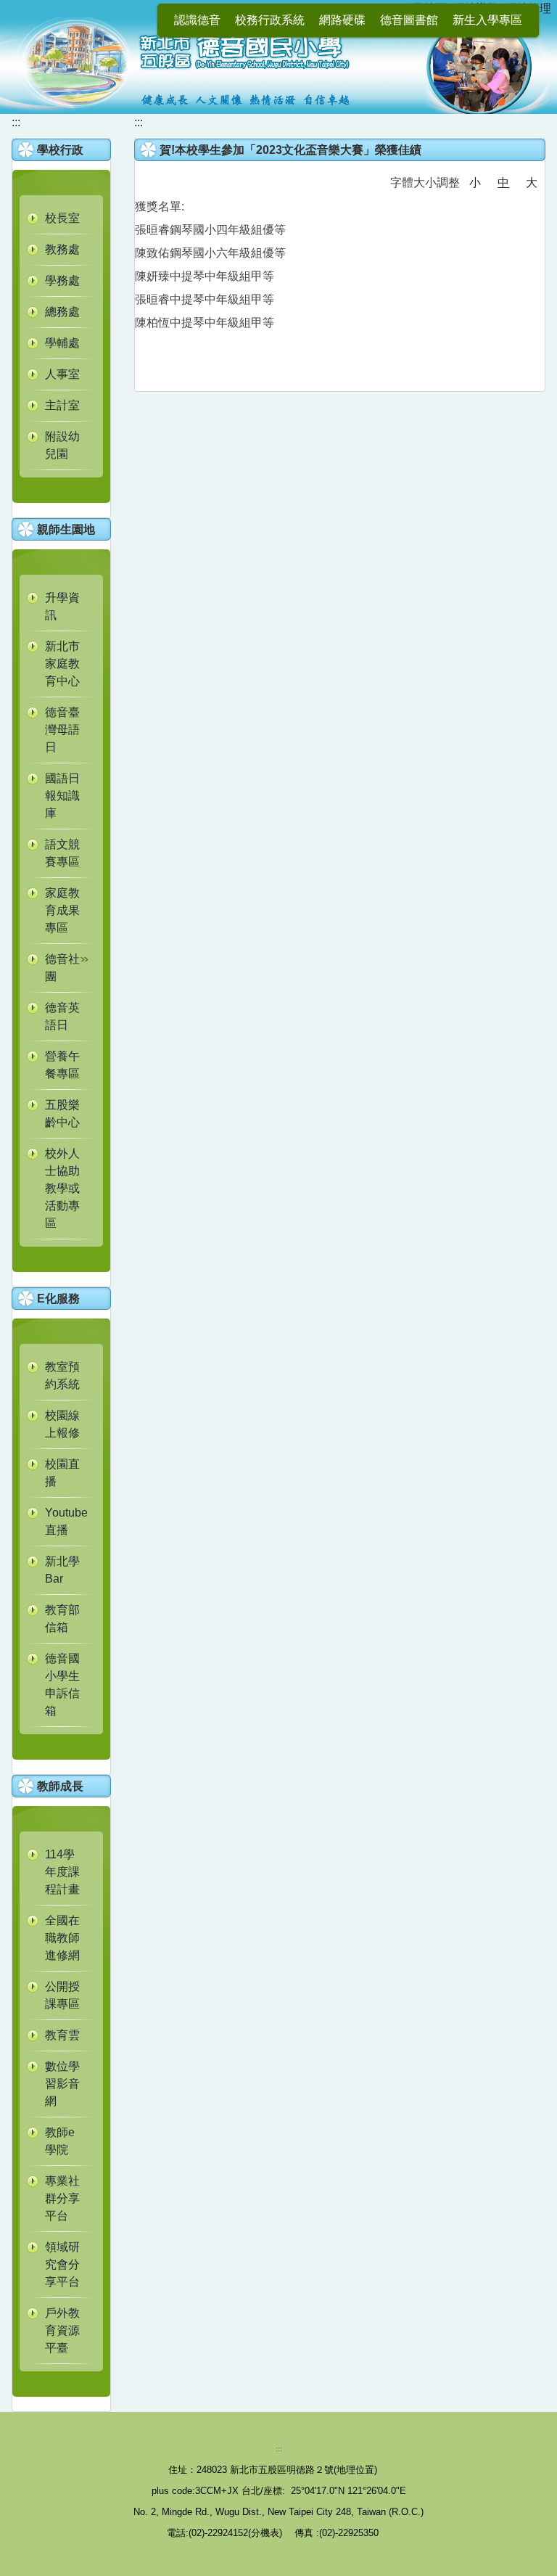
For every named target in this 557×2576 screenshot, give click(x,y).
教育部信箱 (62, 1619)
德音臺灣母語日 (62, 730)
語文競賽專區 (62, 853)
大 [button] (532, 182)
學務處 (62, 280)
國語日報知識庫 (62, 796)
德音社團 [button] (62, 968)
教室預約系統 (62, 1375)
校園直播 (62, 1473)
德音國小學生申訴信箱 (62, 1685)
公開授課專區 (62, 1995)
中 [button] (503, 182)
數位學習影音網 (62, 2084)
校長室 (62, 218)
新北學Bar (62, 1570)
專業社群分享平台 (62, 2198)
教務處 (62, 249)
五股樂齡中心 (62, 1113)
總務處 (62, 312)
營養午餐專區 (62, 1065)
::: (16, 122)
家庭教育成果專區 (62, 910)
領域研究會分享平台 (62, 2264)
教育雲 (62, 2035)
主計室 (62, 405)
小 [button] (475, 182)
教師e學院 (60, 2141)
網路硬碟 (342, 20)
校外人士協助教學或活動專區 (62, 1188)
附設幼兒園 (62, 445)
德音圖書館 (409, 20)
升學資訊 (62, 606)
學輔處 (62, 343)
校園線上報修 (62, 1424)
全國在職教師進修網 (62, 1938)
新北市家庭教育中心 (62, 664)
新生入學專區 (487, 20)
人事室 (62, 374)
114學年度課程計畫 (62, 1872)
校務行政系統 (270, 20)
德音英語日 (62, 1016)
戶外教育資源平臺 (62, 2330)
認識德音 (197, 20)
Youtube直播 (66, 1521)
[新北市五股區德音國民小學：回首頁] (278, 64)
